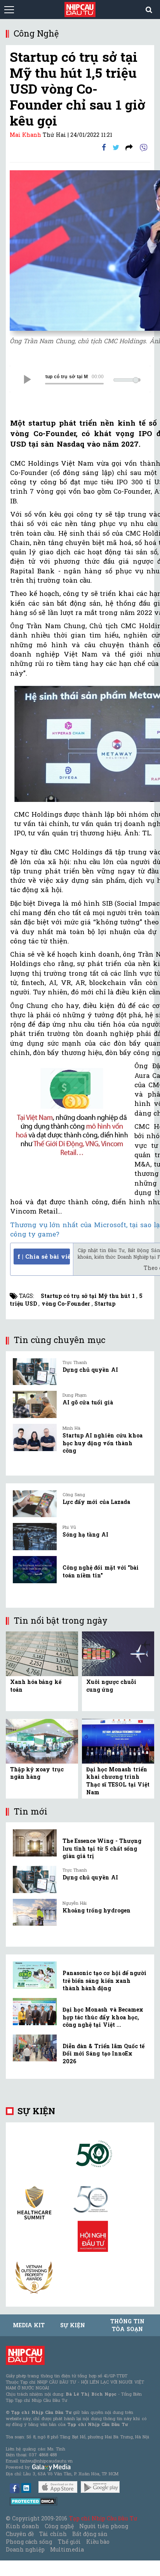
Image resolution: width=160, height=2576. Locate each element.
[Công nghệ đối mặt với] (35, 1570)
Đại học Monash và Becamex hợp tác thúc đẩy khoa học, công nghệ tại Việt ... (103, 2017)
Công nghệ (59, 2526)
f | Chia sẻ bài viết (44, 1256)
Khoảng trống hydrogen (97, 1910)
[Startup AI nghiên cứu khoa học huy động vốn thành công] (35, 1437)
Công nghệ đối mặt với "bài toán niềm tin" (101, 1571)
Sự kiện (36, 2111)
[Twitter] (116, 147)
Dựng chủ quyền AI (90, 1370)
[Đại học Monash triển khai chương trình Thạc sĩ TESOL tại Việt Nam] (118, 1740)
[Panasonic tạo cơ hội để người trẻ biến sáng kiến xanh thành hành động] (35, 1975)
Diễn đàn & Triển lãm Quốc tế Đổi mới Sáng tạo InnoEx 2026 (103, 2054)
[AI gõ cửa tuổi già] (35, 1404)
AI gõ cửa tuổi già (88, 1402)
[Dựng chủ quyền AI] (35, 1372)
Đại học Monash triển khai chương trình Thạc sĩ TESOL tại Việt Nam (118, 1781)
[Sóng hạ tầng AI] (35, 1537)
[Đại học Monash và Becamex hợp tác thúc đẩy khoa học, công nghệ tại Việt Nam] (35, 2012)
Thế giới (69, 2542)
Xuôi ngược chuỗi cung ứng (111, 1686)
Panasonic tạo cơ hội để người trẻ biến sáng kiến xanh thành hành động (104, 1980)
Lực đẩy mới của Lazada (96, 1502)
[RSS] (129, 147)
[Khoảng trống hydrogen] (35, 1912)
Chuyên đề (20, 2534)
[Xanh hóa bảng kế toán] (42, 1653)
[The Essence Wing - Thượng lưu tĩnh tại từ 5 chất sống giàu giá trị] (35, 1843)
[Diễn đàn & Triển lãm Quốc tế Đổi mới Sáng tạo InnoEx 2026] (35, 2048)
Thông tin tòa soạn (127, 2325)
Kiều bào (98, 2542)
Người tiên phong (104, 2526)
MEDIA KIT (29, 2325)
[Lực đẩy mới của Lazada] (35, 1504)
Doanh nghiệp (25, 2549)
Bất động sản (90, 2534)
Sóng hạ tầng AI (85, 1534)
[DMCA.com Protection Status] (34, 2501)
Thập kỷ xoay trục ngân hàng (37, 1773)
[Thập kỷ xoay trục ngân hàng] (42, 1740)
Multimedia (67, 2549)
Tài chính (53, 2534)
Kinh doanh (23, 2526)
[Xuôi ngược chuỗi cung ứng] (118, 1653)
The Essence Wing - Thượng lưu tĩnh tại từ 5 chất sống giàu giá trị (102, 1848)
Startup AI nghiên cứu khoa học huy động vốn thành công (103, 1443)
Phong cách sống (29, 2542)
